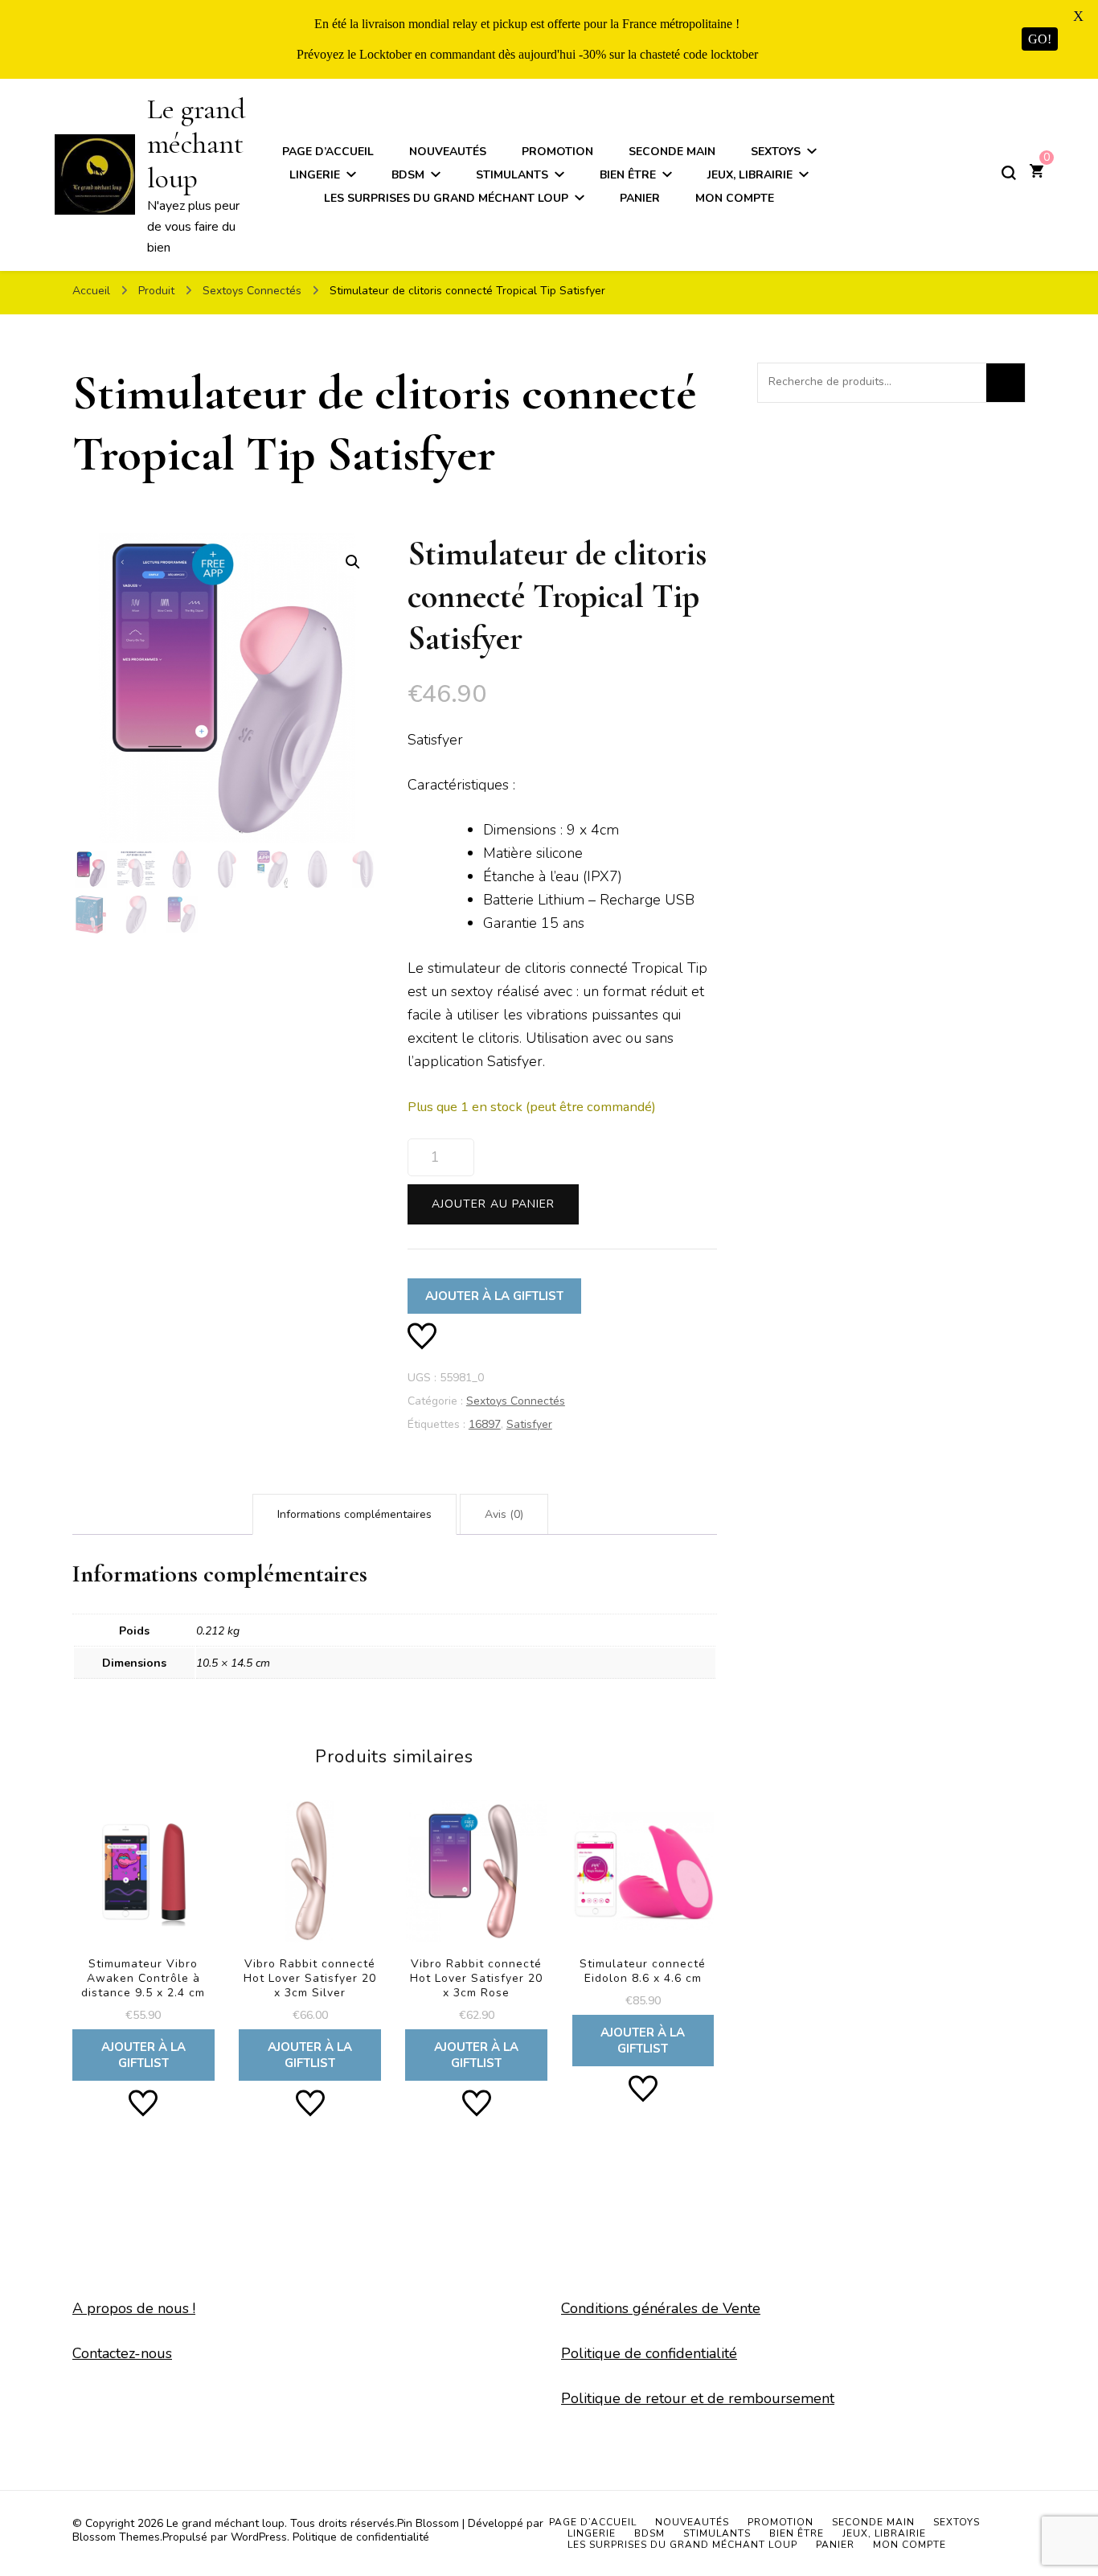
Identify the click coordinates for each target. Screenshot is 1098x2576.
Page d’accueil (328, 152)
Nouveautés (448, 152)
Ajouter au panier (493, 1204)
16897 (485, 1424)
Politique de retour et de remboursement (698, 2398)
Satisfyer (529, 1424)
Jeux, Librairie (750, 175)
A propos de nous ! (134, 2308)
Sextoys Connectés (516, 1401)
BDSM (408, 175)
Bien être (628, 175)
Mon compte (735, 198)
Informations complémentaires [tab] (354, 1514)
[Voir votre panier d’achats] (1037, 173)
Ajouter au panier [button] (143, 1933)
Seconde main (672, 152)
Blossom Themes (116, 2537)
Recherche (1006, 383)
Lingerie (315, 175)
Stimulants (512, 175)
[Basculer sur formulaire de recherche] (1009, 173)
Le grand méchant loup (196, 144)
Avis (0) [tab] (504, 1514)
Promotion (557, 152)
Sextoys (776, 152)
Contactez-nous (122, 2353)
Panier (640, 198)
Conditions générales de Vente (661, 2308)
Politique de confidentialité (649, 2353)
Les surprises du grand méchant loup (446, 198)
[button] (353, 562)
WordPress (259, 2537)
